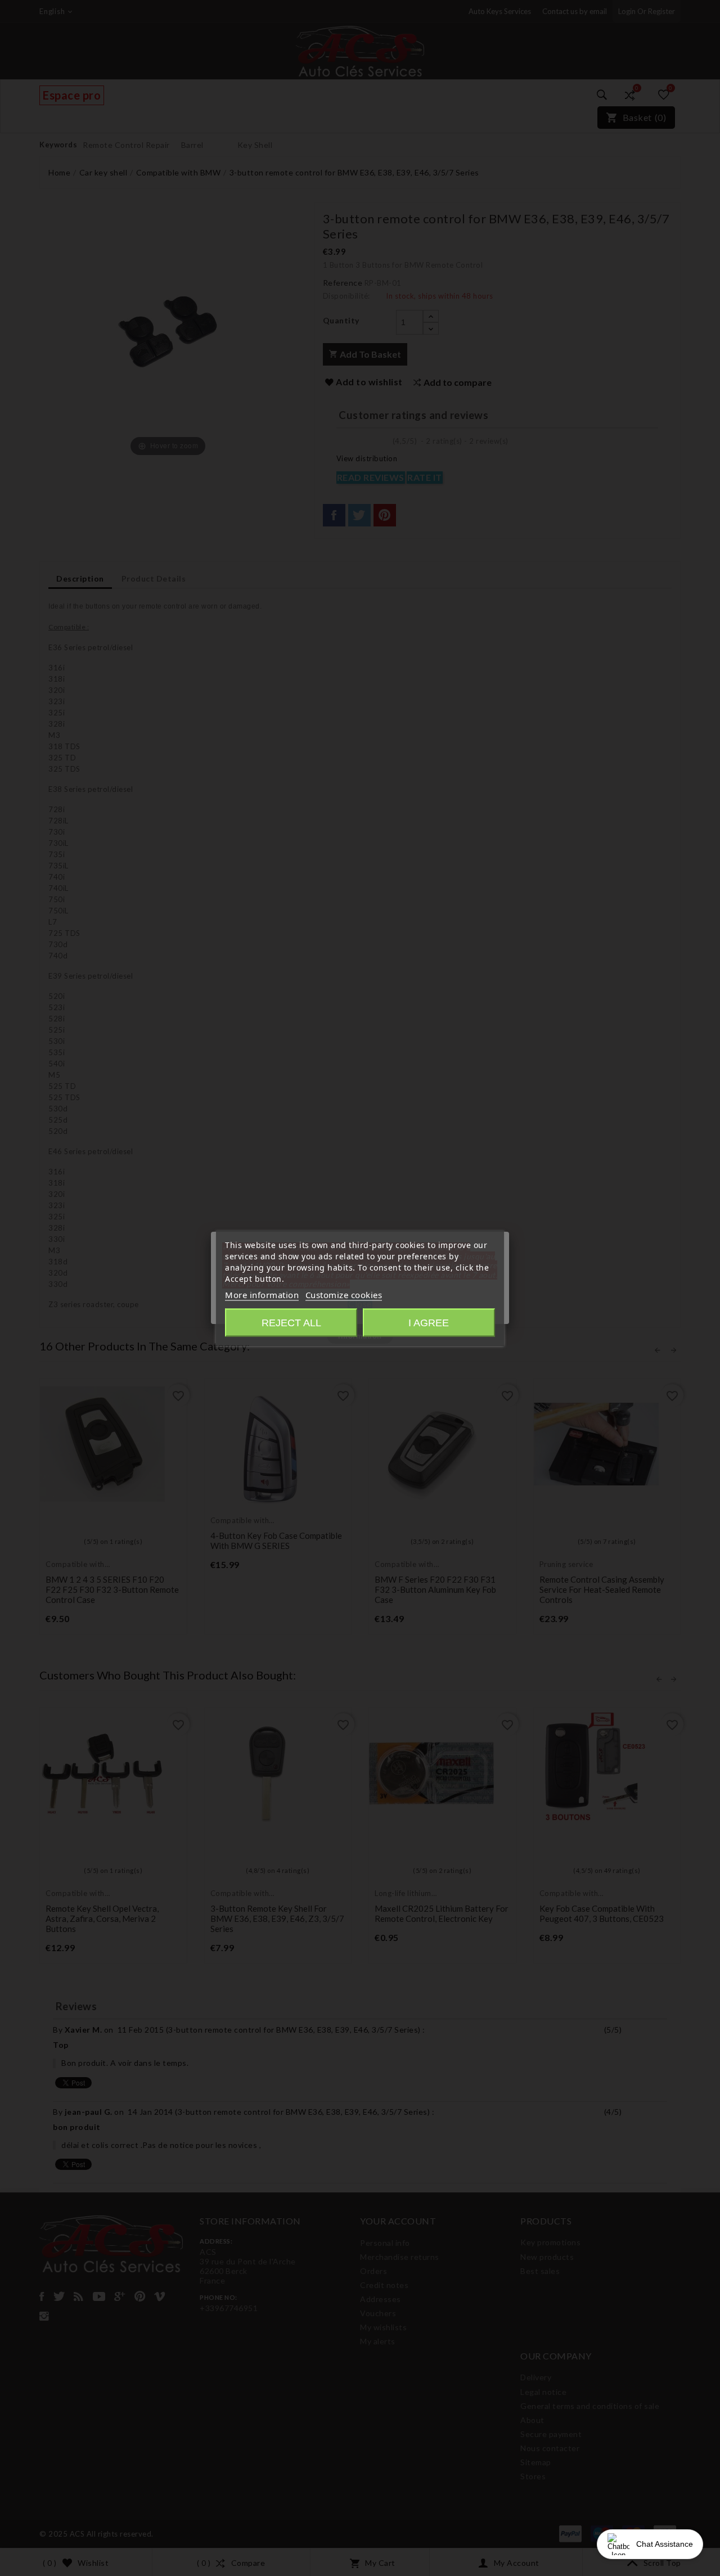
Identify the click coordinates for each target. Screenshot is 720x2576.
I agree (429, 1323)
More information (262, 1295)
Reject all (291, 1323)
